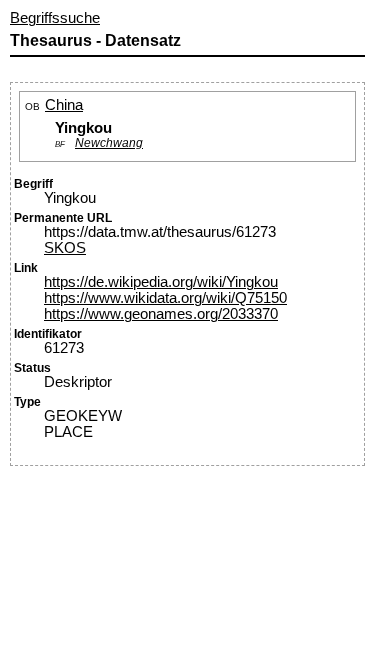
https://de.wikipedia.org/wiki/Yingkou (161, 282)
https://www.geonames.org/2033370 (161, 314)
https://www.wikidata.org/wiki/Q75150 (165, 298)
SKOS (65, 248)
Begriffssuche (55, 18)
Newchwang (109, 142)
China (64, 105)
